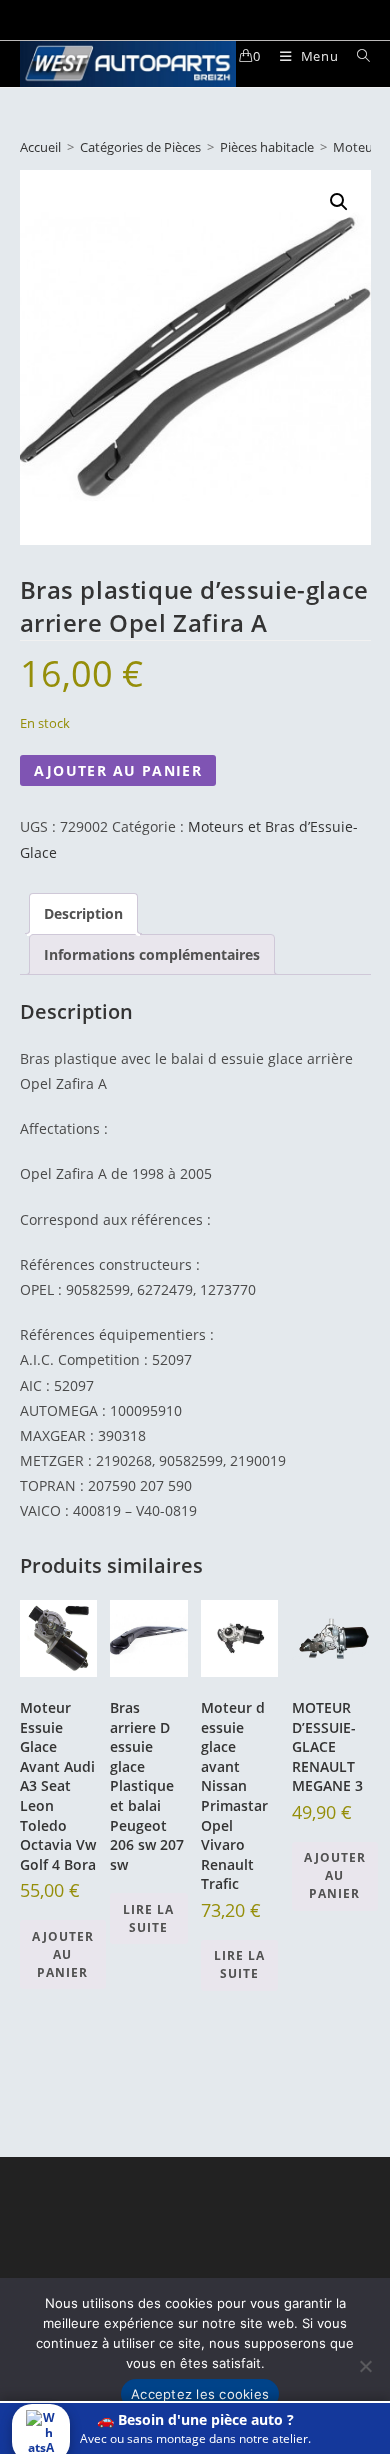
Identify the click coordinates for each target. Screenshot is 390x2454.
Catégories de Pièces (140, 147)
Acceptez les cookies (200, 2394)
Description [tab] (83, 913)
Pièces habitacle (267, 147)
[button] (339, 202)
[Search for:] (356, 56)
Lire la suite (148, 1918)
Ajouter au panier (118, 770)
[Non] (365, 2366)
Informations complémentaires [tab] (152, 954)
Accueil (40, 147)
